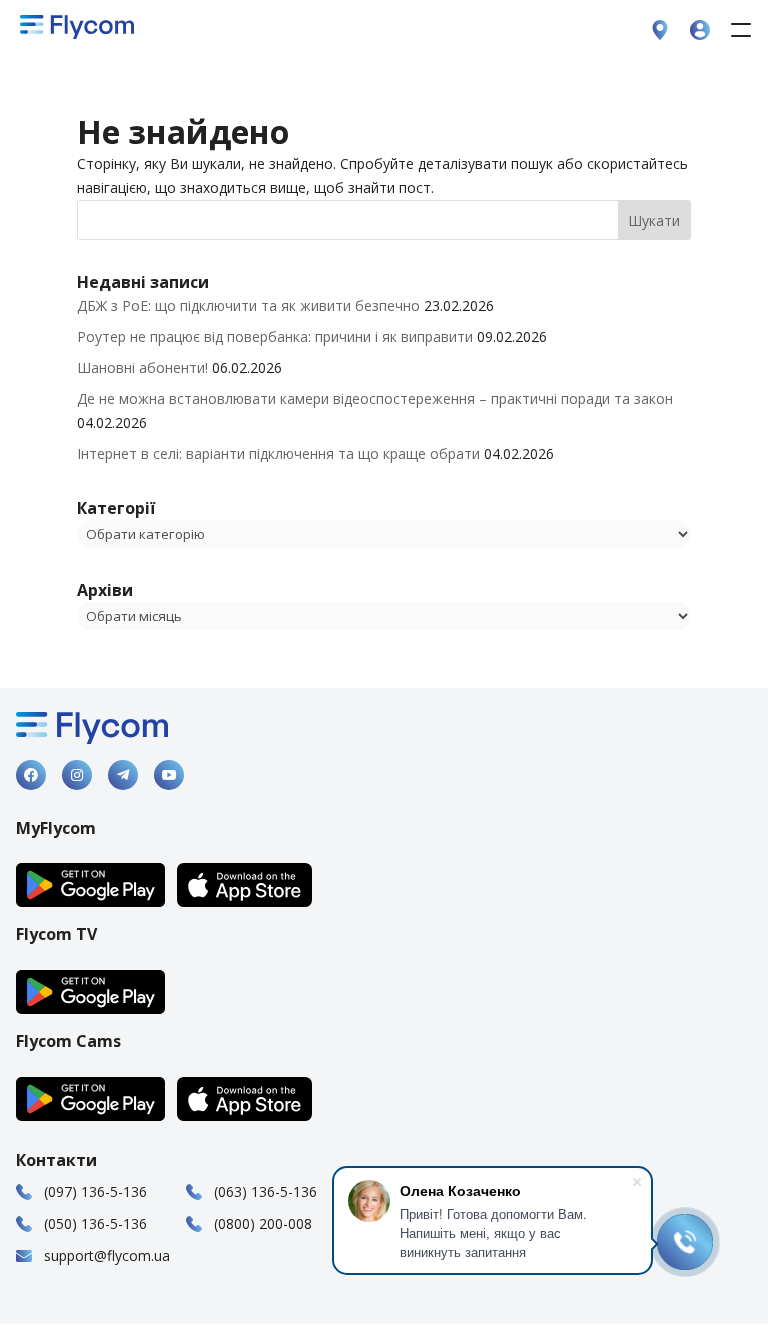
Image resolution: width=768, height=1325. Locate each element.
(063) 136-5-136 (265, 1191)
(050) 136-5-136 (95, 1223)
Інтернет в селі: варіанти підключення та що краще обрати (278, 453)
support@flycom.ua (107, 1255)
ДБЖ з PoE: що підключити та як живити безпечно (248, 305)
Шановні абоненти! (142, 367)
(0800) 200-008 (263, 1223)
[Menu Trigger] (740, 29)
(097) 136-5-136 (95, 1191)
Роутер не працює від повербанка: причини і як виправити (275, 336)
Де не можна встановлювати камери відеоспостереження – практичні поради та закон (375, 398)
